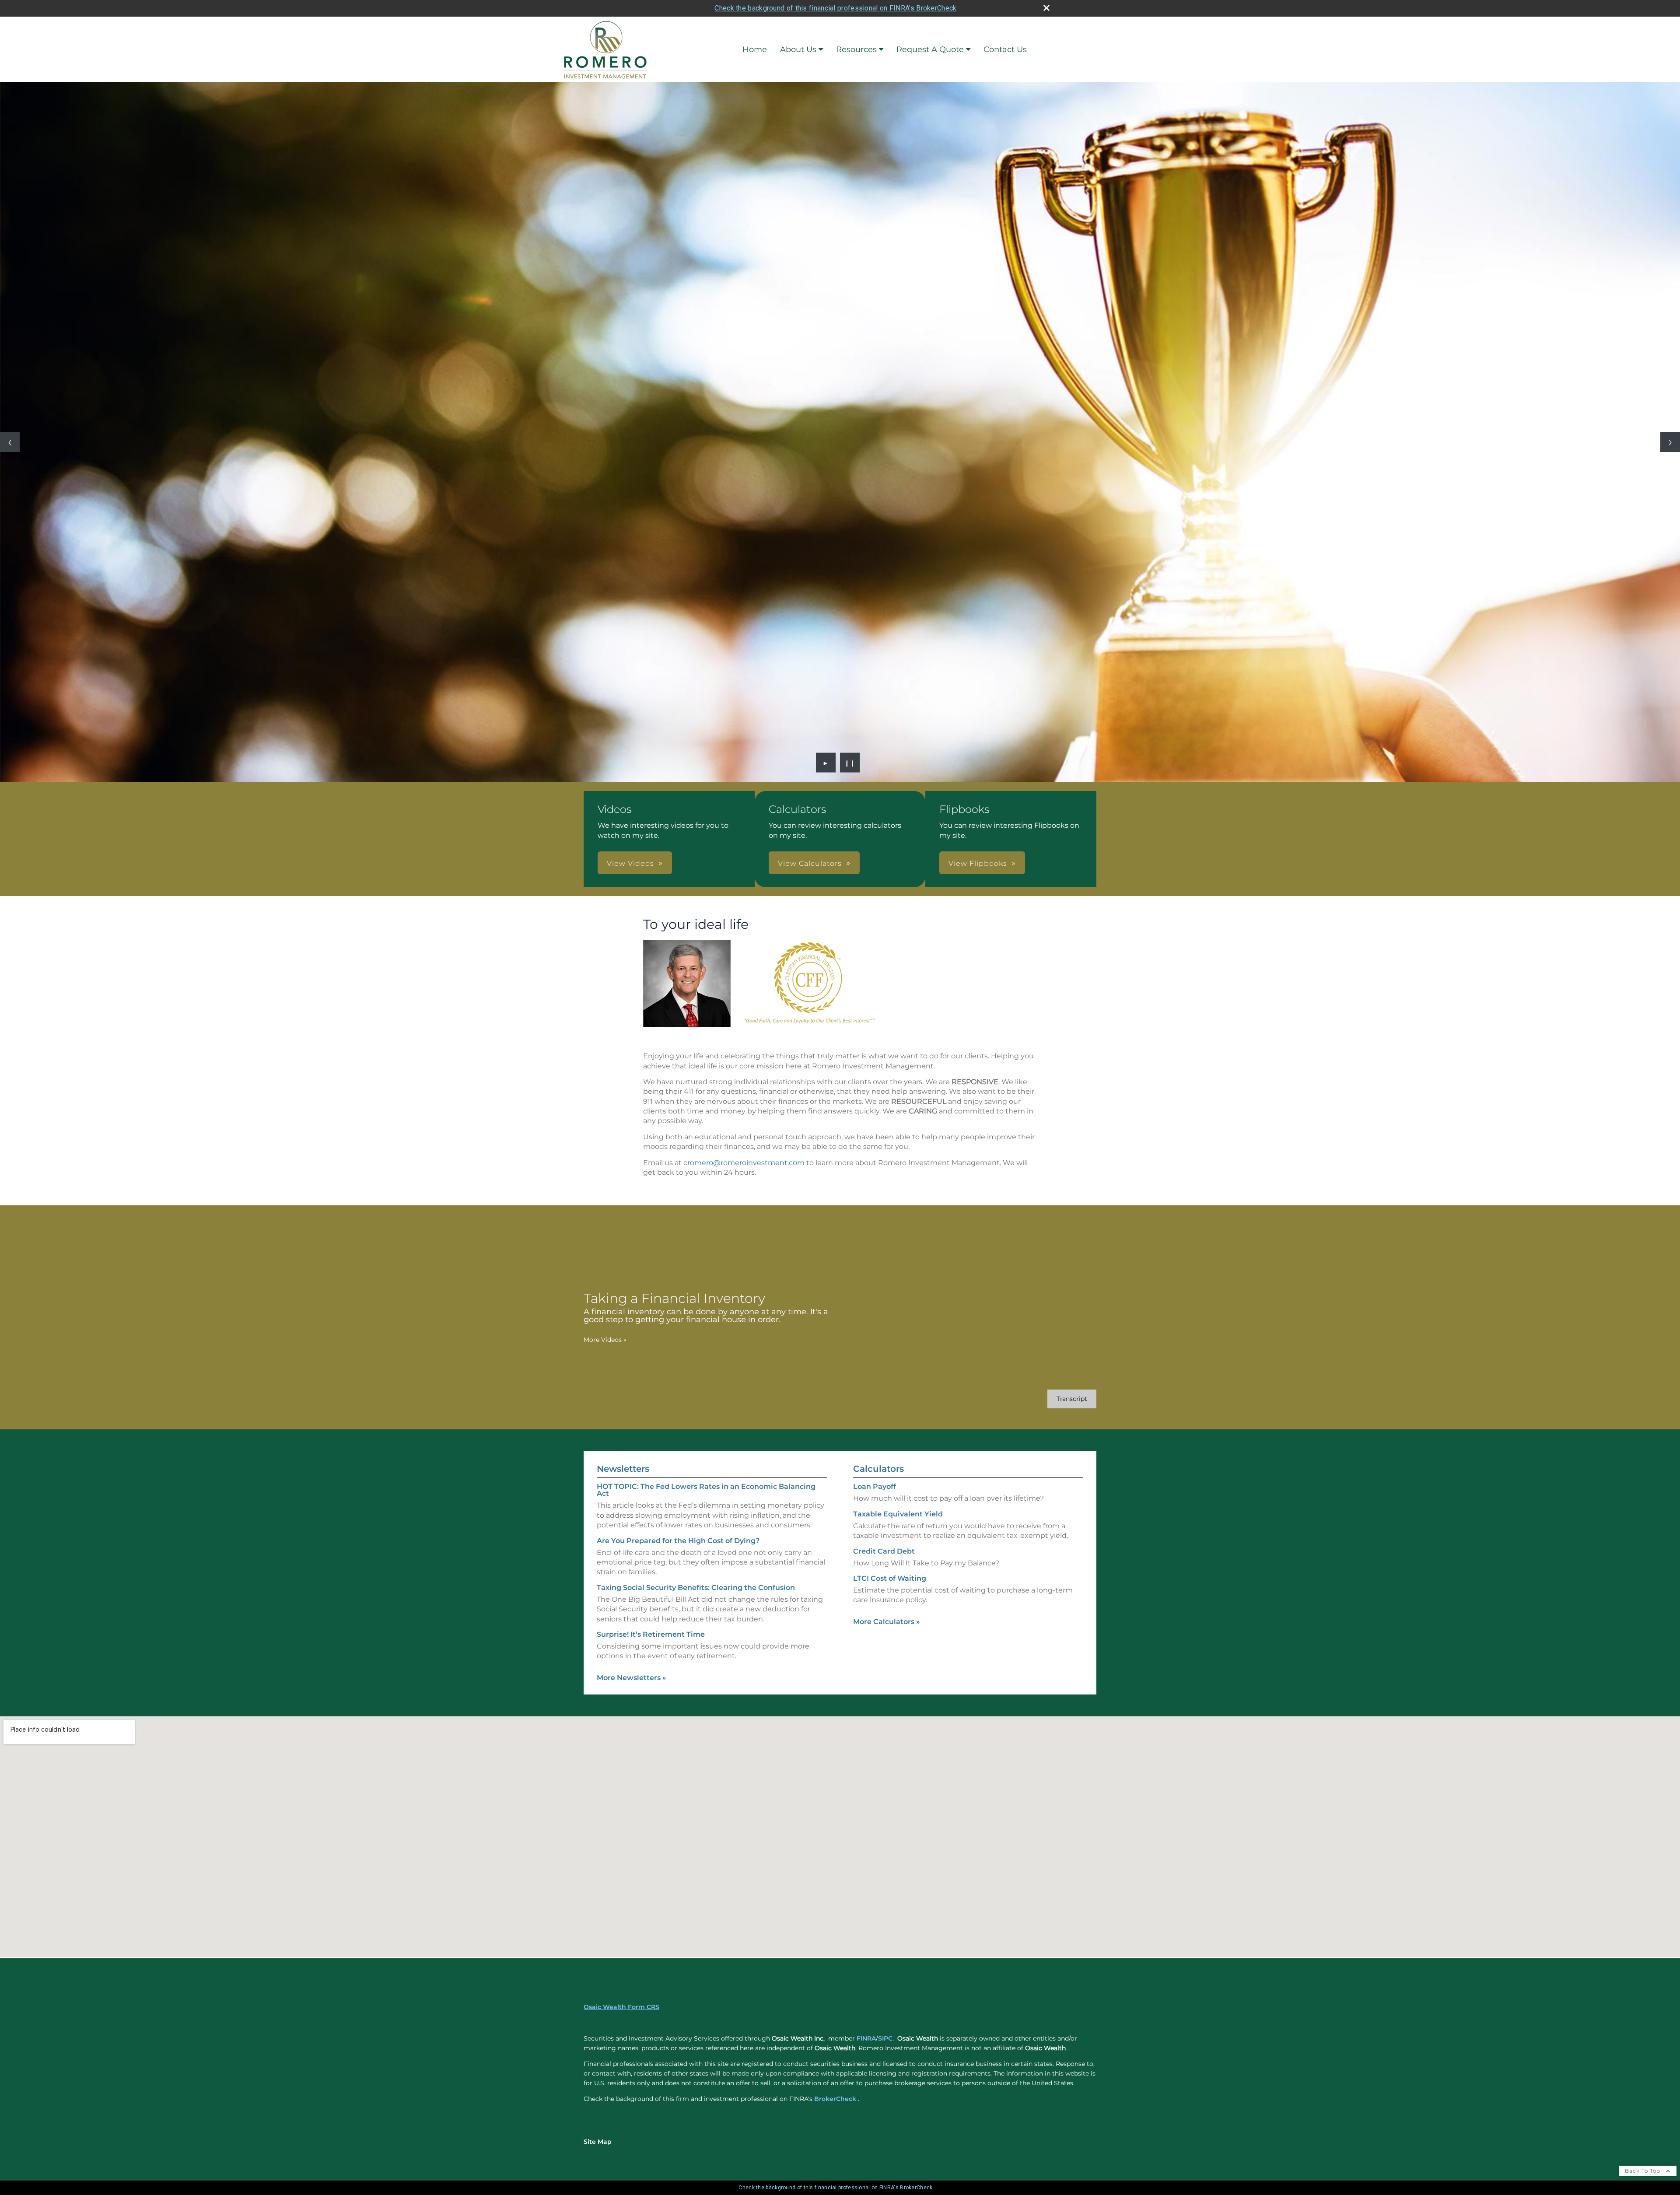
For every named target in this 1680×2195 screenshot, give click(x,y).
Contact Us (1005, 49)
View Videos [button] (630, 863)
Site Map (598, 2142)
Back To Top (1643, 2171)
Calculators (878, 1469)
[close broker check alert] (1046, 8)
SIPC (885, 2038)
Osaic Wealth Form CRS (621, 2007)
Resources (856, 49)
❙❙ (850, 763)
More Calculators (887, 1622)
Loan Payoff (875, 1486)
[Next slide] (1670, 442)
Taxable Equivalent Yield (898, 1514)
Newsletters (623, 1469)
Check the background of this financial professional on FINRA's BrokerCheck (835, 8)
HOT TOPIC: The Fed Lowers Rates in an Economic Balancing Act (706, 1490)
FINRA (866, 2038)
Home (755, 49)
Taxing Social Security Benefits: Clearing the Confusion (696, 1588)
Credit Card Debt (884, 1551)
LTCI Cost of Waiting (890, 1578)
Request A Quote (930, 49)
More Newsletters (632, 1678)
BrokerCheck (835, 2099)
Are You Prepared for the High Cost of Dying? (678, 1541)
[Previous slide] (10, 442)
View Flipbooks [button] (978, 863)
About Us (798, 49)
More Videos (605, 1340)
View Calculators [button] (810, 863)
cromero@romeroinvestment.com (744, 1163)
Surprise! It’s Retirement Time (651, 1634)
